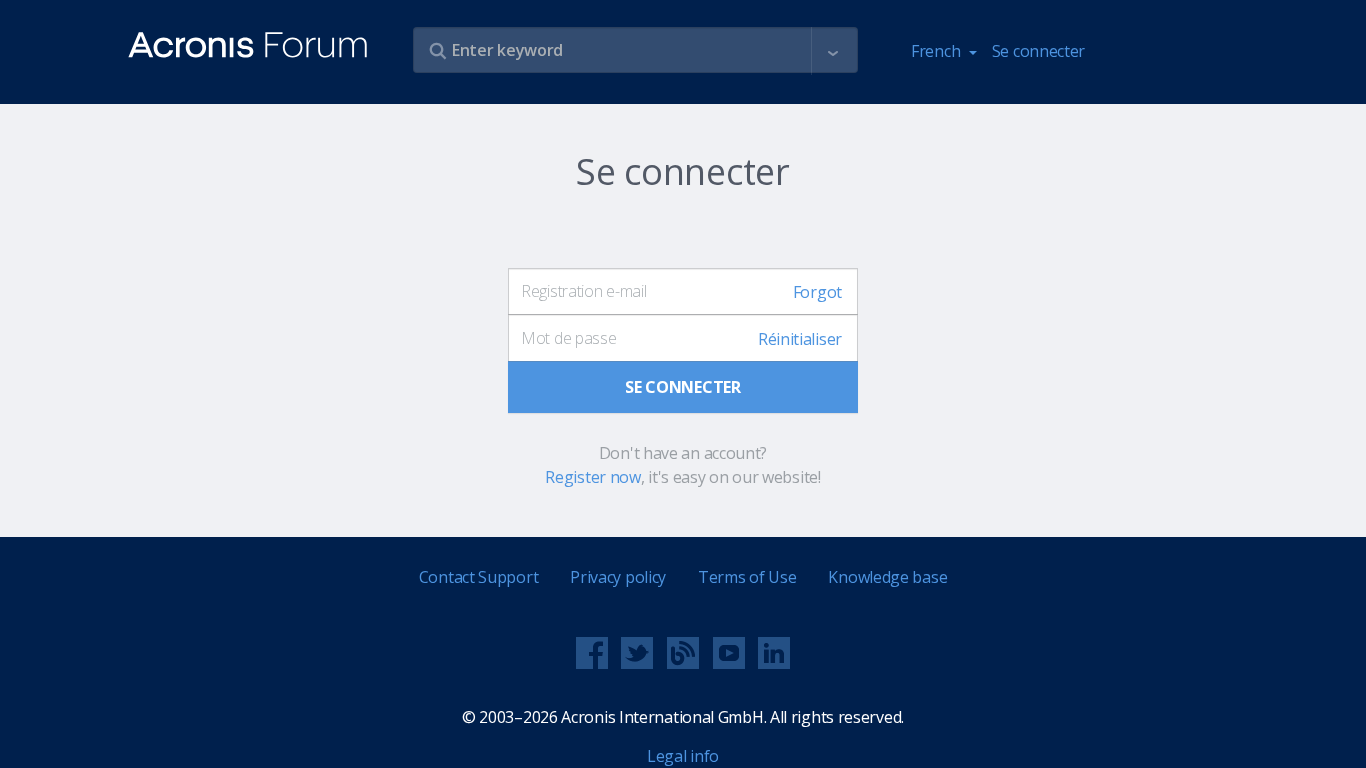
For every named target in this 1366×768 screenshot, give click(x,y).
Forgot (817, 292)
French (937, 51)
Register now (592, 477)
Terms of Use (747, 577)
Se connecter (1038, 51)
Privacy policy (618, 577)
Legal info (683, 756)
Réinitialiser (800, 339)
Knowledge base (887, 577)
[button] (833, 51)
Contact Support (479, 577)
